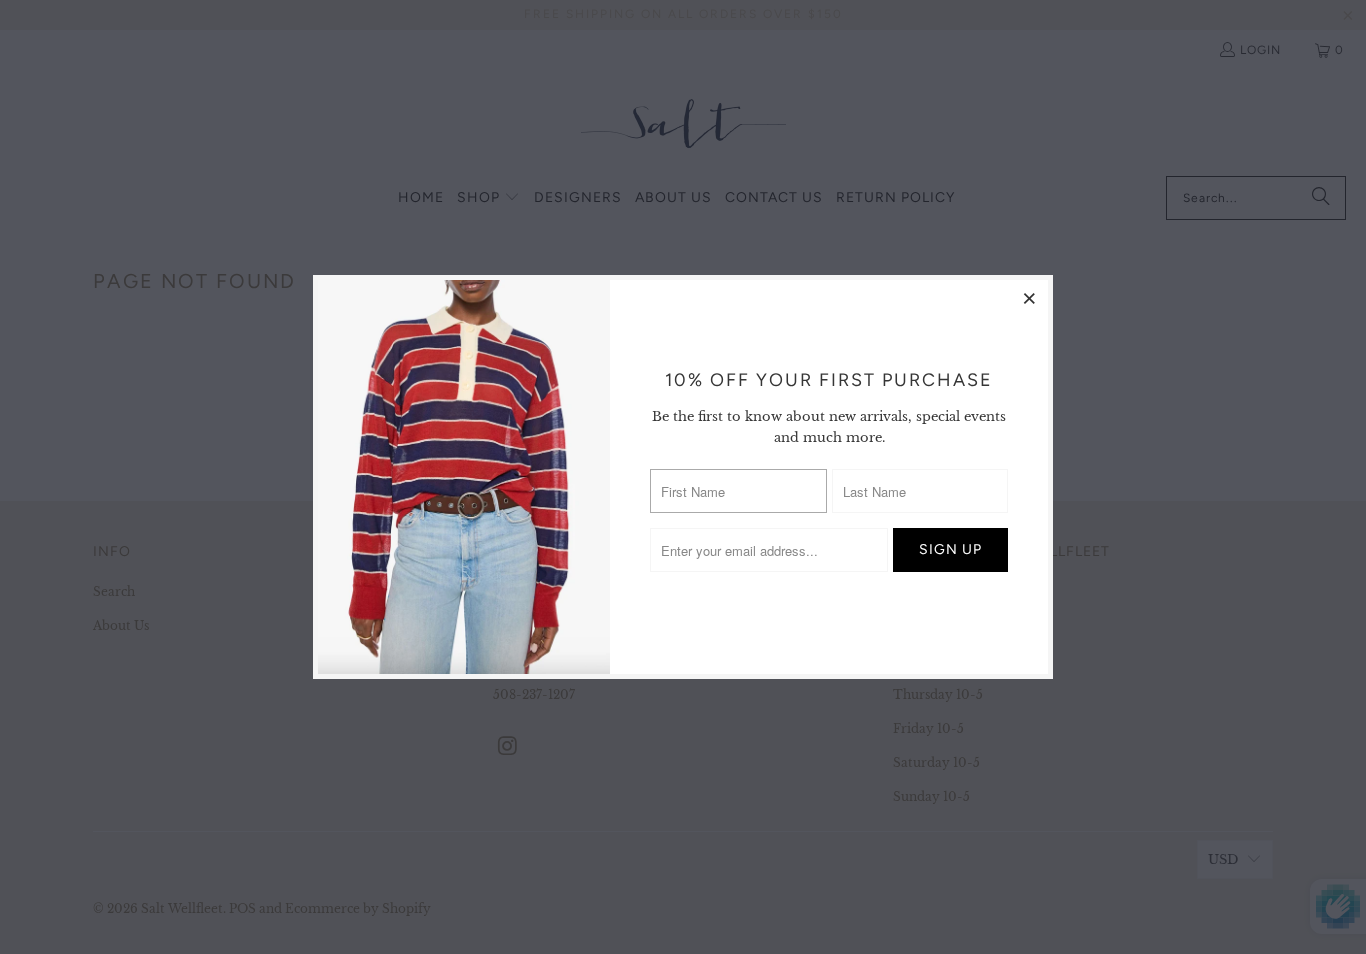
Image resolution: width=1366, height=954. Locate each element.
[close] (1030, 298)
